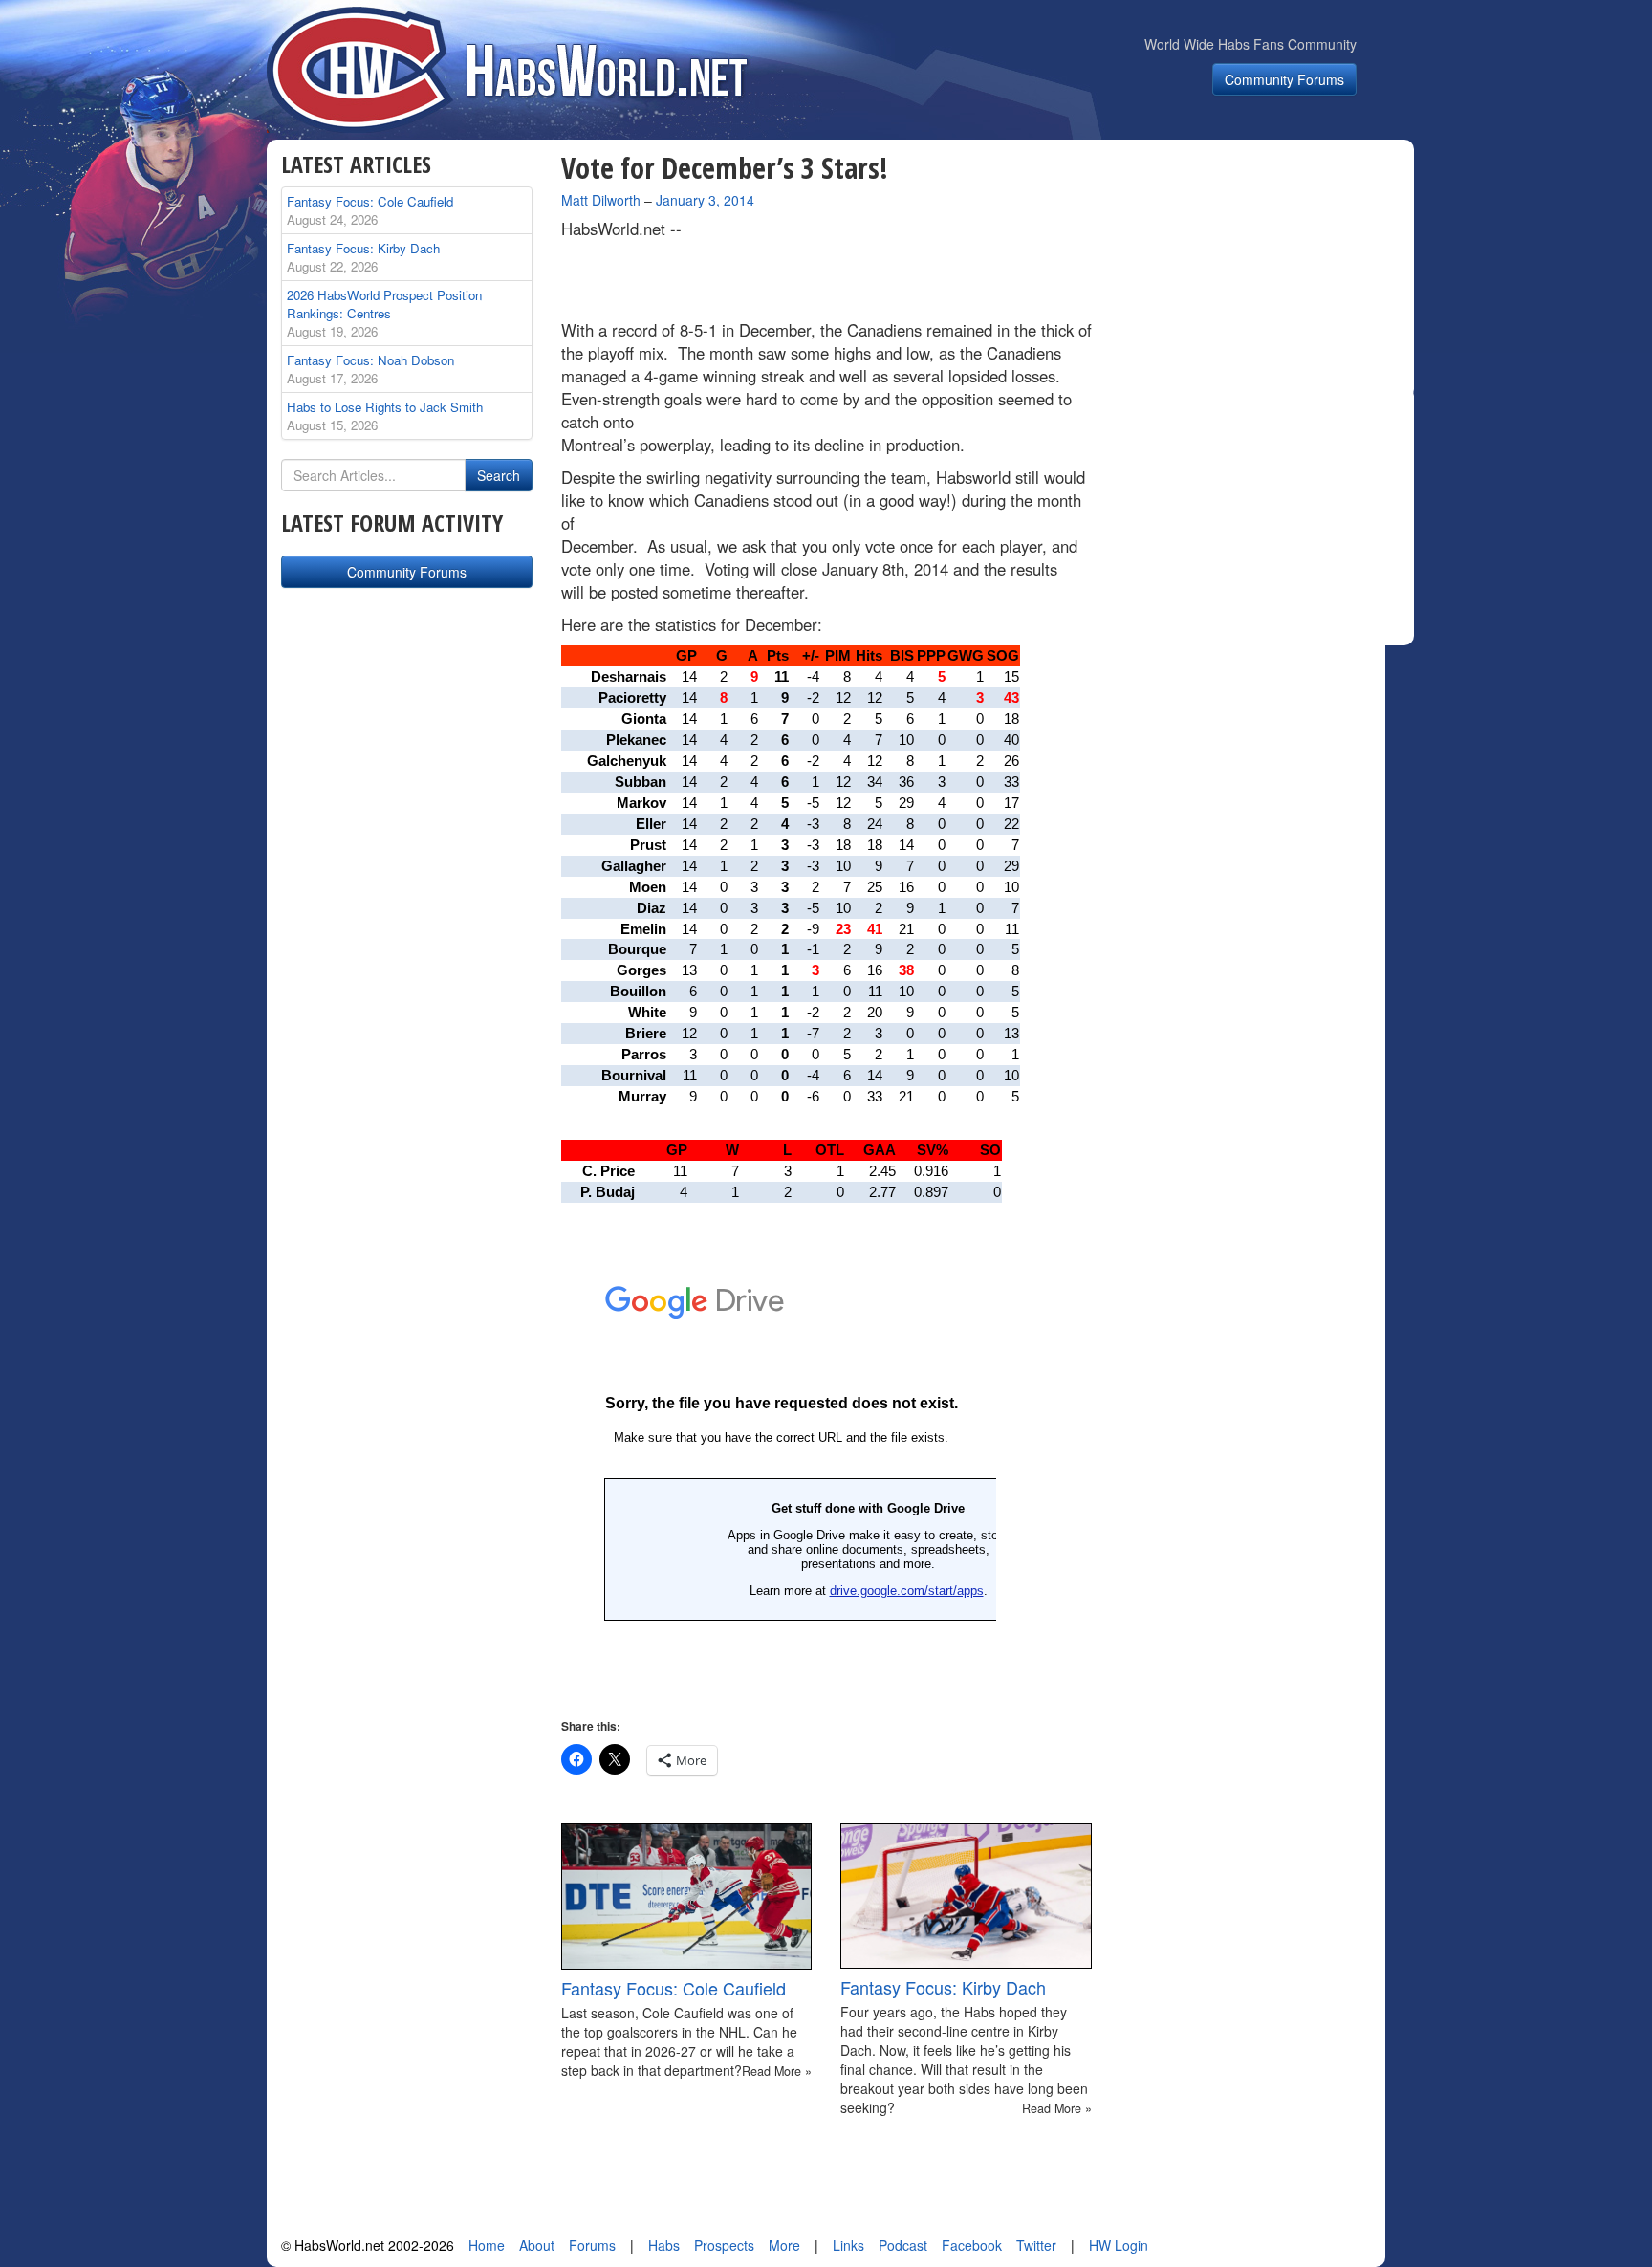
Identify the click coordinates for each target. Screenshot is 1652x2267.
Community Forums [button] (1284, 79)
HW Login (1119, 2245)
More (784, 2245)
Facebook (972, 2245)
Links (848, 2245)
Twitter (1036, 2245)
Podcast (903, 2245)
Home (487, 2245)
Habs (664, 2245)
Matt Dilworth (601, 200)
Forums (592, 2245)
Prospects (724, 2245)
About (537, 2245)
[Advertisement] (1264, 272)
